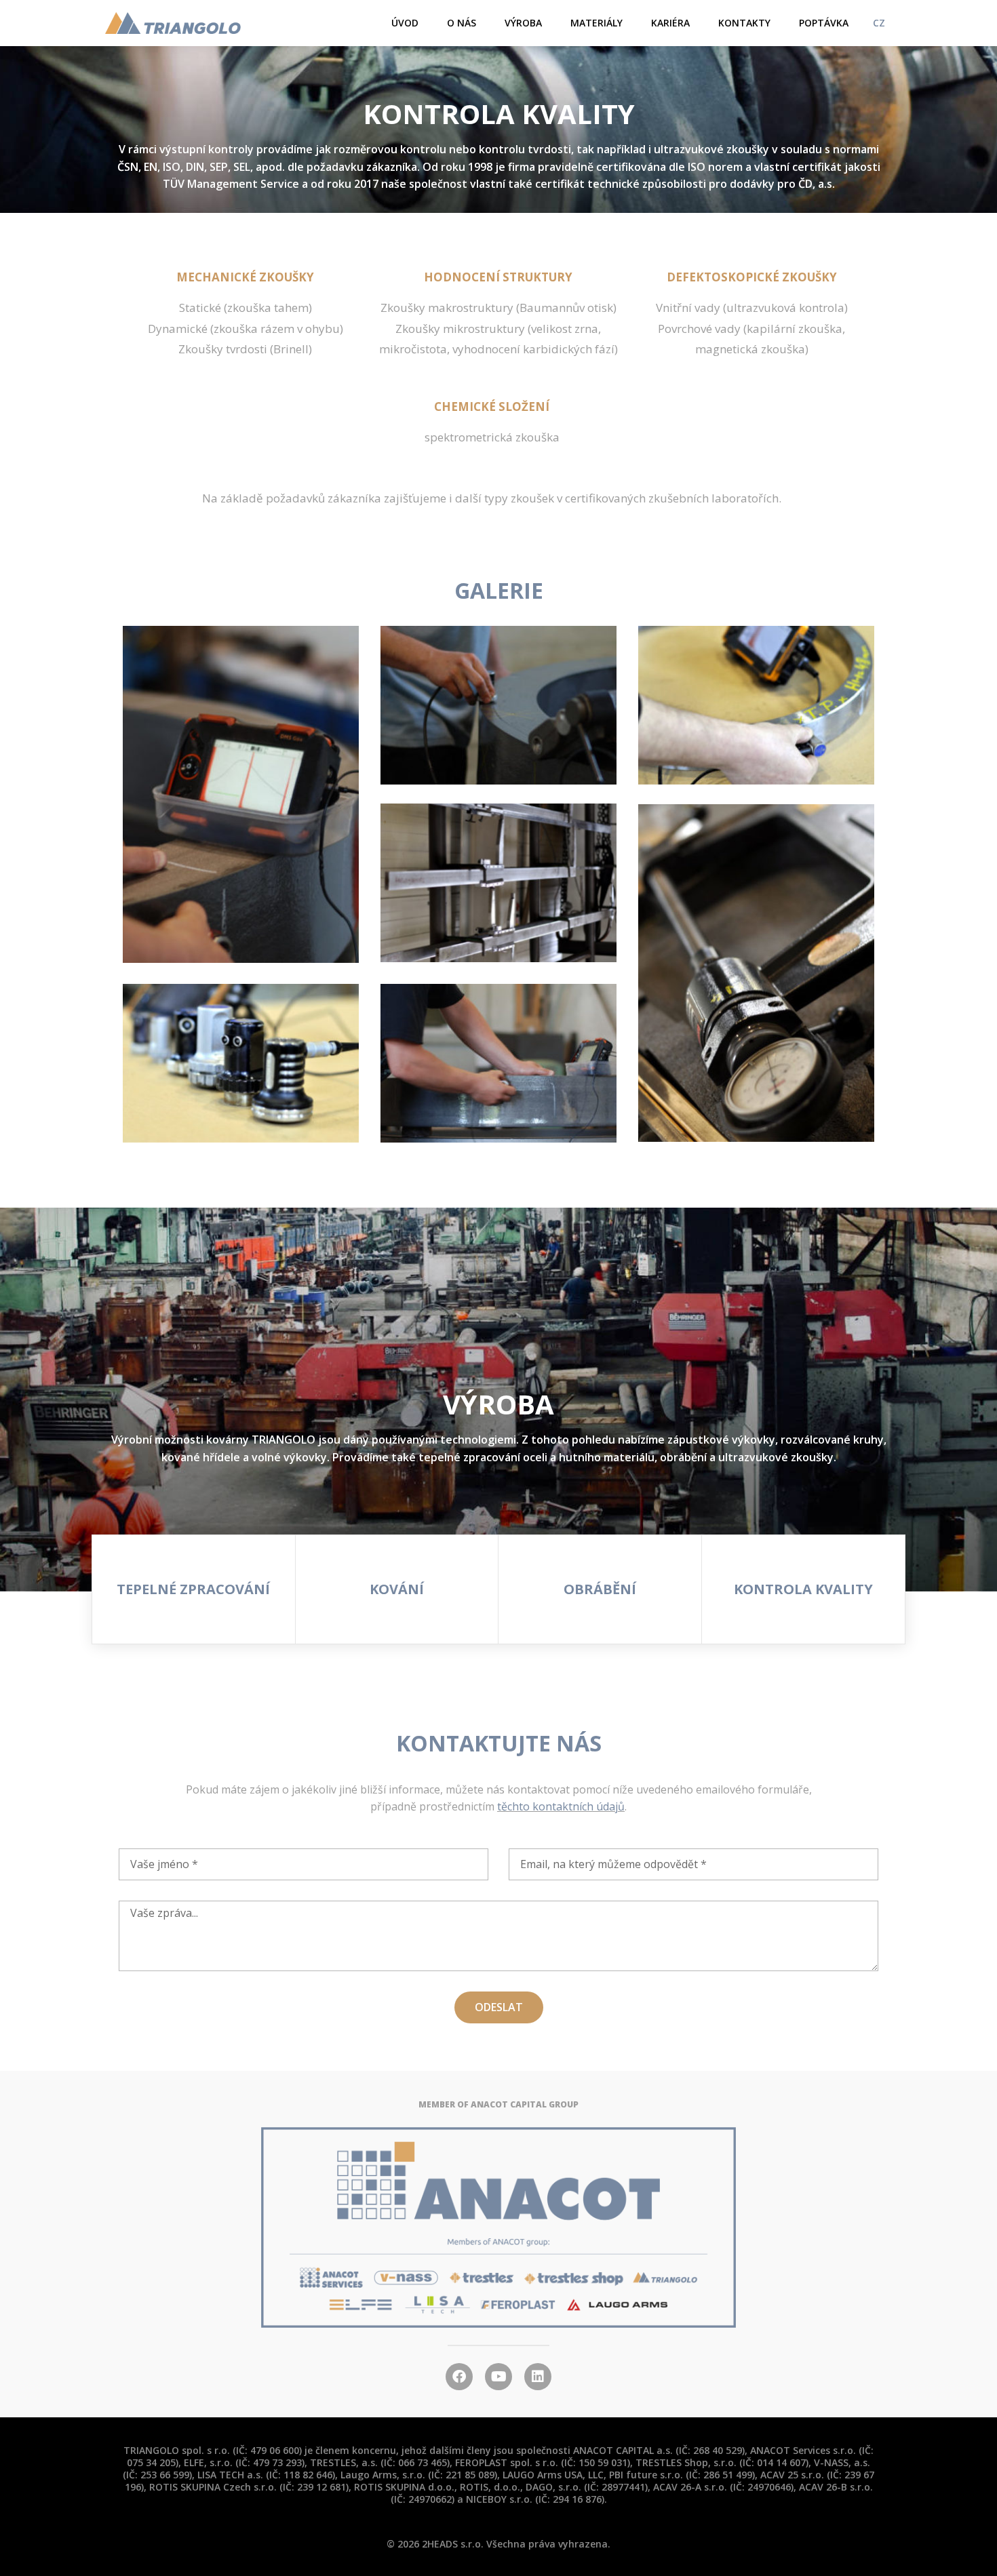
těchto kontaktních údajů (561, 1806)
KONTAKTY (744, 23)
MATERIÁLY (597, 23)
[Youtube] (498, 2377)
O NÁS (462, 23)
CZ (879, 23)
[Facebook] (459, 2377)
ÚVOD (405, 23)
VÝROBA (523, 23)
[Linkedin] (538, 2377)
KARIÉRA (670, 23)
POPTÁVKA (824, 23)
